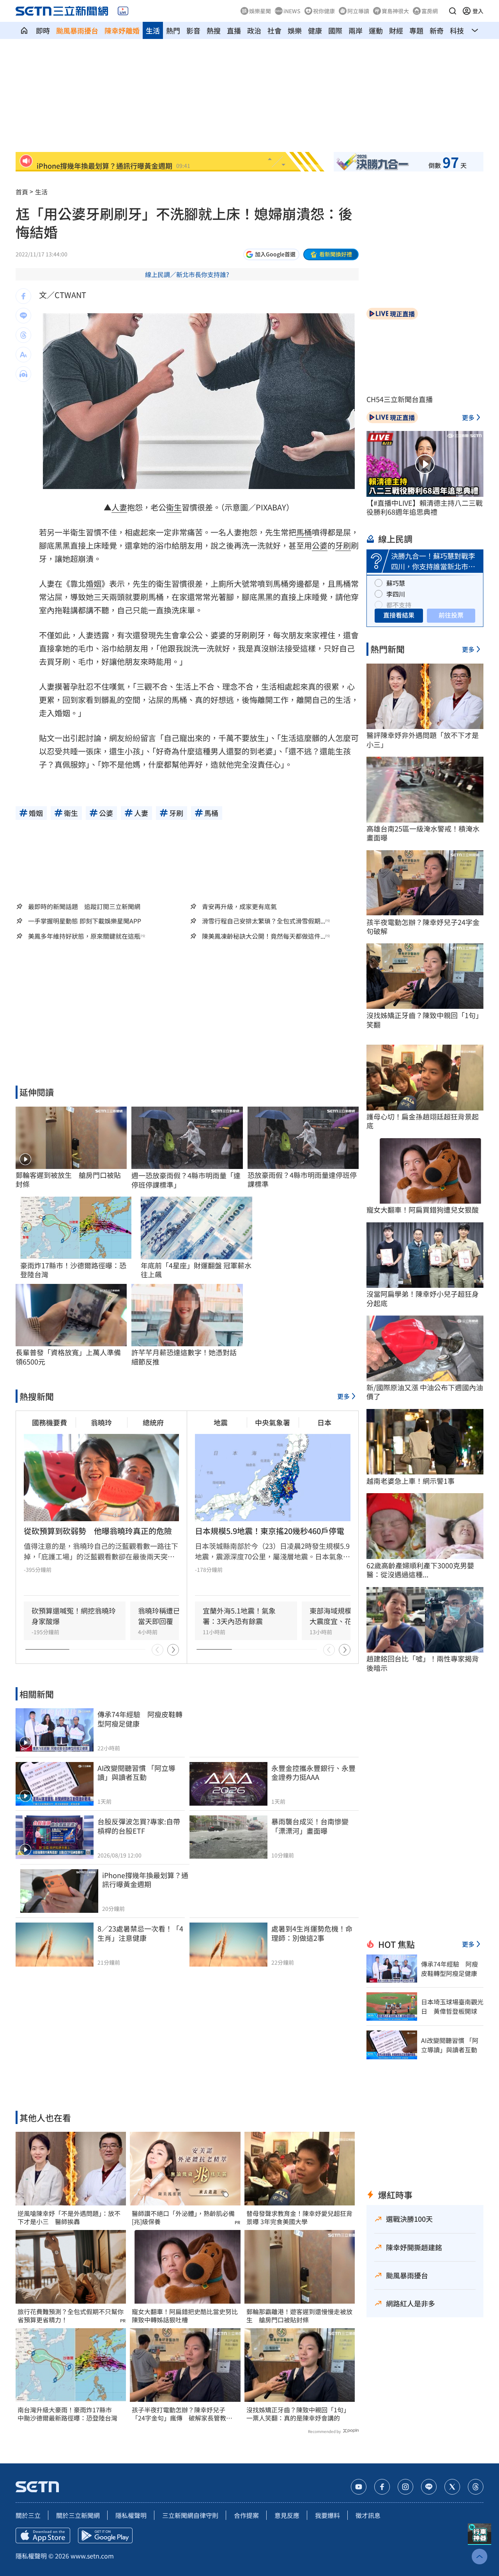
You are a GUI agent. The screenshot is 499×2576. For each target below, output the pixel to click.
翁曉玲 (101, 1422)
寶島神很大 (395, 11)
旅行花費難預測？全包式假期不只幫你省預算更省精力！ (71, 2316)
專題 (416, 30)
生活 (153, 30)
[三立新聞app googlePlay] (105, 2535)
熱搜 (214, 30)
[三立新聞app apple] (43, 2535)
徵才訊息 (368, 2515)
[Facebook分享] (23, 296)
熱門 (173, 30)
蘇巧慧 (396, 583)
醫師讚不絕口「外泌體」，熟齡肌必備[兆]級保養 (183, 2218)
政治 (254, 30)
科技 (457, 30)
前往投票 (451, 615)
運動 (376, 30)
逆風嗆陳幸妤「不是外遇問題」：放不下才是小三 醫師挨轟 (69, 2218)
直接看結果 (399, 615)
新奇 (437, 30)
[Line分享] (23, 316)
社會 (274, 30)
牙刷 (343, 545)
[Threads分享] (23, 335)
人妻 (119, 507)
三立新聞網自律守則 (190, 2515)
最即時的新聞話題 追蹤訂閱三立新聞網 (84, 906)
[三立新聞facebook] (382, 2487)
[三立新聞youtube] (359, 2487)
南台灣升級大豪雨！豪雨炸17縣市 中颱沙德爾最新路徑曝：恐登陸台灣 (68, 2414)
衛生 (174, 507)
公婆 (320, 545)
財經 (396, 30)
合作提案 (246, 2515)
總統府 (153, 1422)
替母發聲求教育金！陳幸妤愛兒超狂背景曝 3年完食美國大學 (299, 2218)
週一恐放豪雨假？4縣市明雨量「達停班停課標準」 (186, 1180)
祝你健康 (324, 11)
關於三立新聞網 (78, 2515)
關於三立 (28, 2515)
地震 (221, 1422)
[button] (453, 11)
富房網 (430, 11)
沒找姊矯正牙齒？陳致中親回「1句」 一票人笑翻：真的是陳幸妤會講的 (300, 2414)
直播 (234, 30)
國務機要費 (50, 1422)
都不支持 (399, 605)
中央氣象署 (273, 1422)
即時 (43, 30)
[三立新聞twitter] (452, 2487)
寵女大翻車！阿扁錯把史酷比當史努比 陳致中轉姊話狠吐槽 (185, 2316)
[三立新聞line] (429, 2487)
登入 (478, 11)
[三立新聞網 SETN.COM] (24, 30)
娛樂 (295, 30)
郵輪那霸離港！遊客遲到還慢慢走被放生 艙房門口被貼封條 (299, 2316)
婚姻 (94, 584)
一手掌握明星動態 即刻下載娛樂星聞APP (85, 921)
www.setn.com (92, 2556)
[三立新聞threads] (476, 2487)
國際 (335, 30)
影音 (193, 30)
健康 (315, 30)
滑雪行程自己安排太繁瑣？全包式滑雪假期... (264, 921)
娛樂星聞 (260, 11)
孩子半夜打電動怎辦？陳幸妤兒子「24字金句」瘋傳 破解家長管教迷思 (182, 2414)
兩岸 (356, 30)
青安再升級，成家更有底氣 (239, 906)
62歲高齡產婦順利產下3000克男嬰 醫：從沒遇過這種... (424, 1570)
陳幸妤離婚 (122, 30)
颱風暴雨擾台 (77, 30)
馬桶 (304, 532)
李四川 (396, 594)
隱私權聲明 (131, 2515)
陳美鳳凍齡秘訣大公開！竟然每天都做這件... (264, 936)
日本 (324, 1422)
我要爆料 (327, 2515)
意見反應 (287, 2515)
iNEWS (292, 11)
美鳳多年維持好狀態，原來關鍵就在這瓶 (84, 936)
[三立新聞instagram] (405, 2487)
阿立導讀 (358, 11)
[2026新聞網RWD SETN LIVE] (123, 11)
